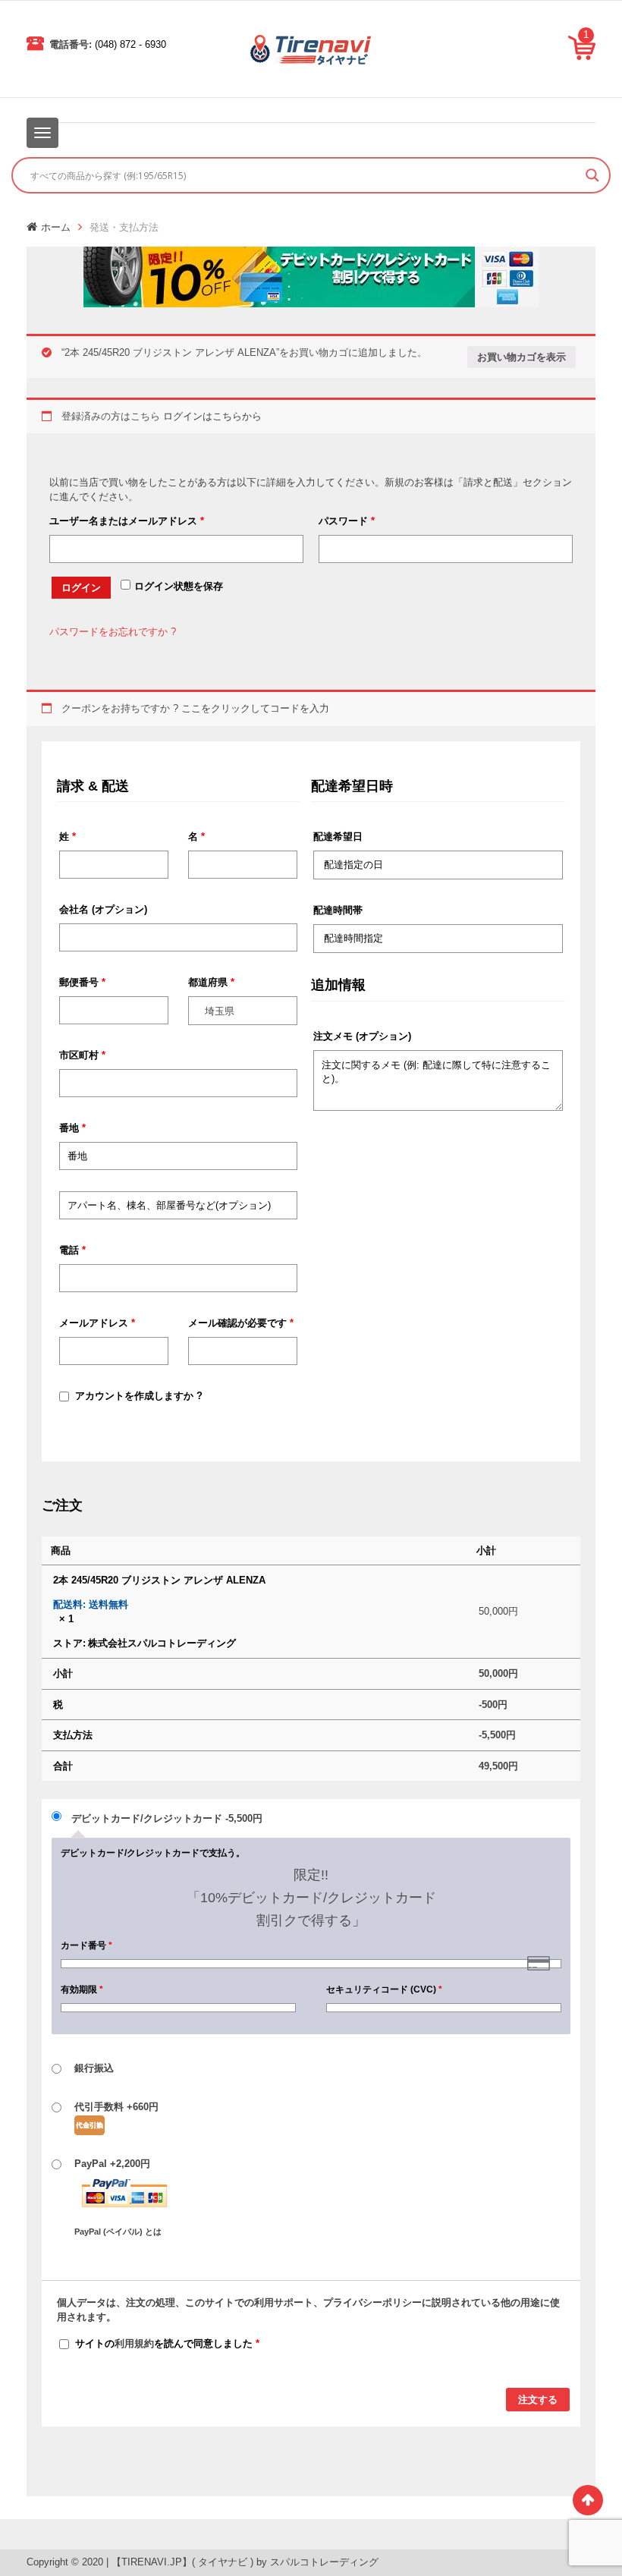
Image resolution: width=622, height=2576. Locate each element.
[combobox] (243, 1011)
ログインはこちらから (212, 416)
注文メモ (362, 1036)
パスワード (347, 521)
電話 (72, 1250)
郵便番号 (82, 982)
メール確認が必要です (241, 1323)
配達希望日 (338, 837)
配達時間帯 (338, 910)
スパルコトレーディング (324, 2562)
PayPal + (118, 2197)
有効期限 (82, 1989)
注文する (538, 2400)
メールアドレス (97, 1323)
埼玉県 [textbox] (220, 1011)
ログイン (81, 588)
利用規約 (134, 2343)
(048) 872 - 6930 (130, 44)
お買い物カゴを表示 (521, 357)
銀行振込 (94, 2068)
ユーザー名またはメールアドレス (127, 521)
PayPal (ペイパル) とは (118, 2232)
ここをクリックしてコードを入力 (255, 708)
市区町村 (82, 1055)
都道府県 (211, 982)
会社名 (103, 909)
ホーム (56, 227)
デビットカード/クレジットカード (167, 1818)
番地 (72, 1128)
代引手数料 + (116, 2107)
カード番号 (86, 1945)
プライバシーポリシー (372, 2302)
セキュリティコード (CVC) (384, 1989)
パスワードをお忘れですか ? (113, 632)
